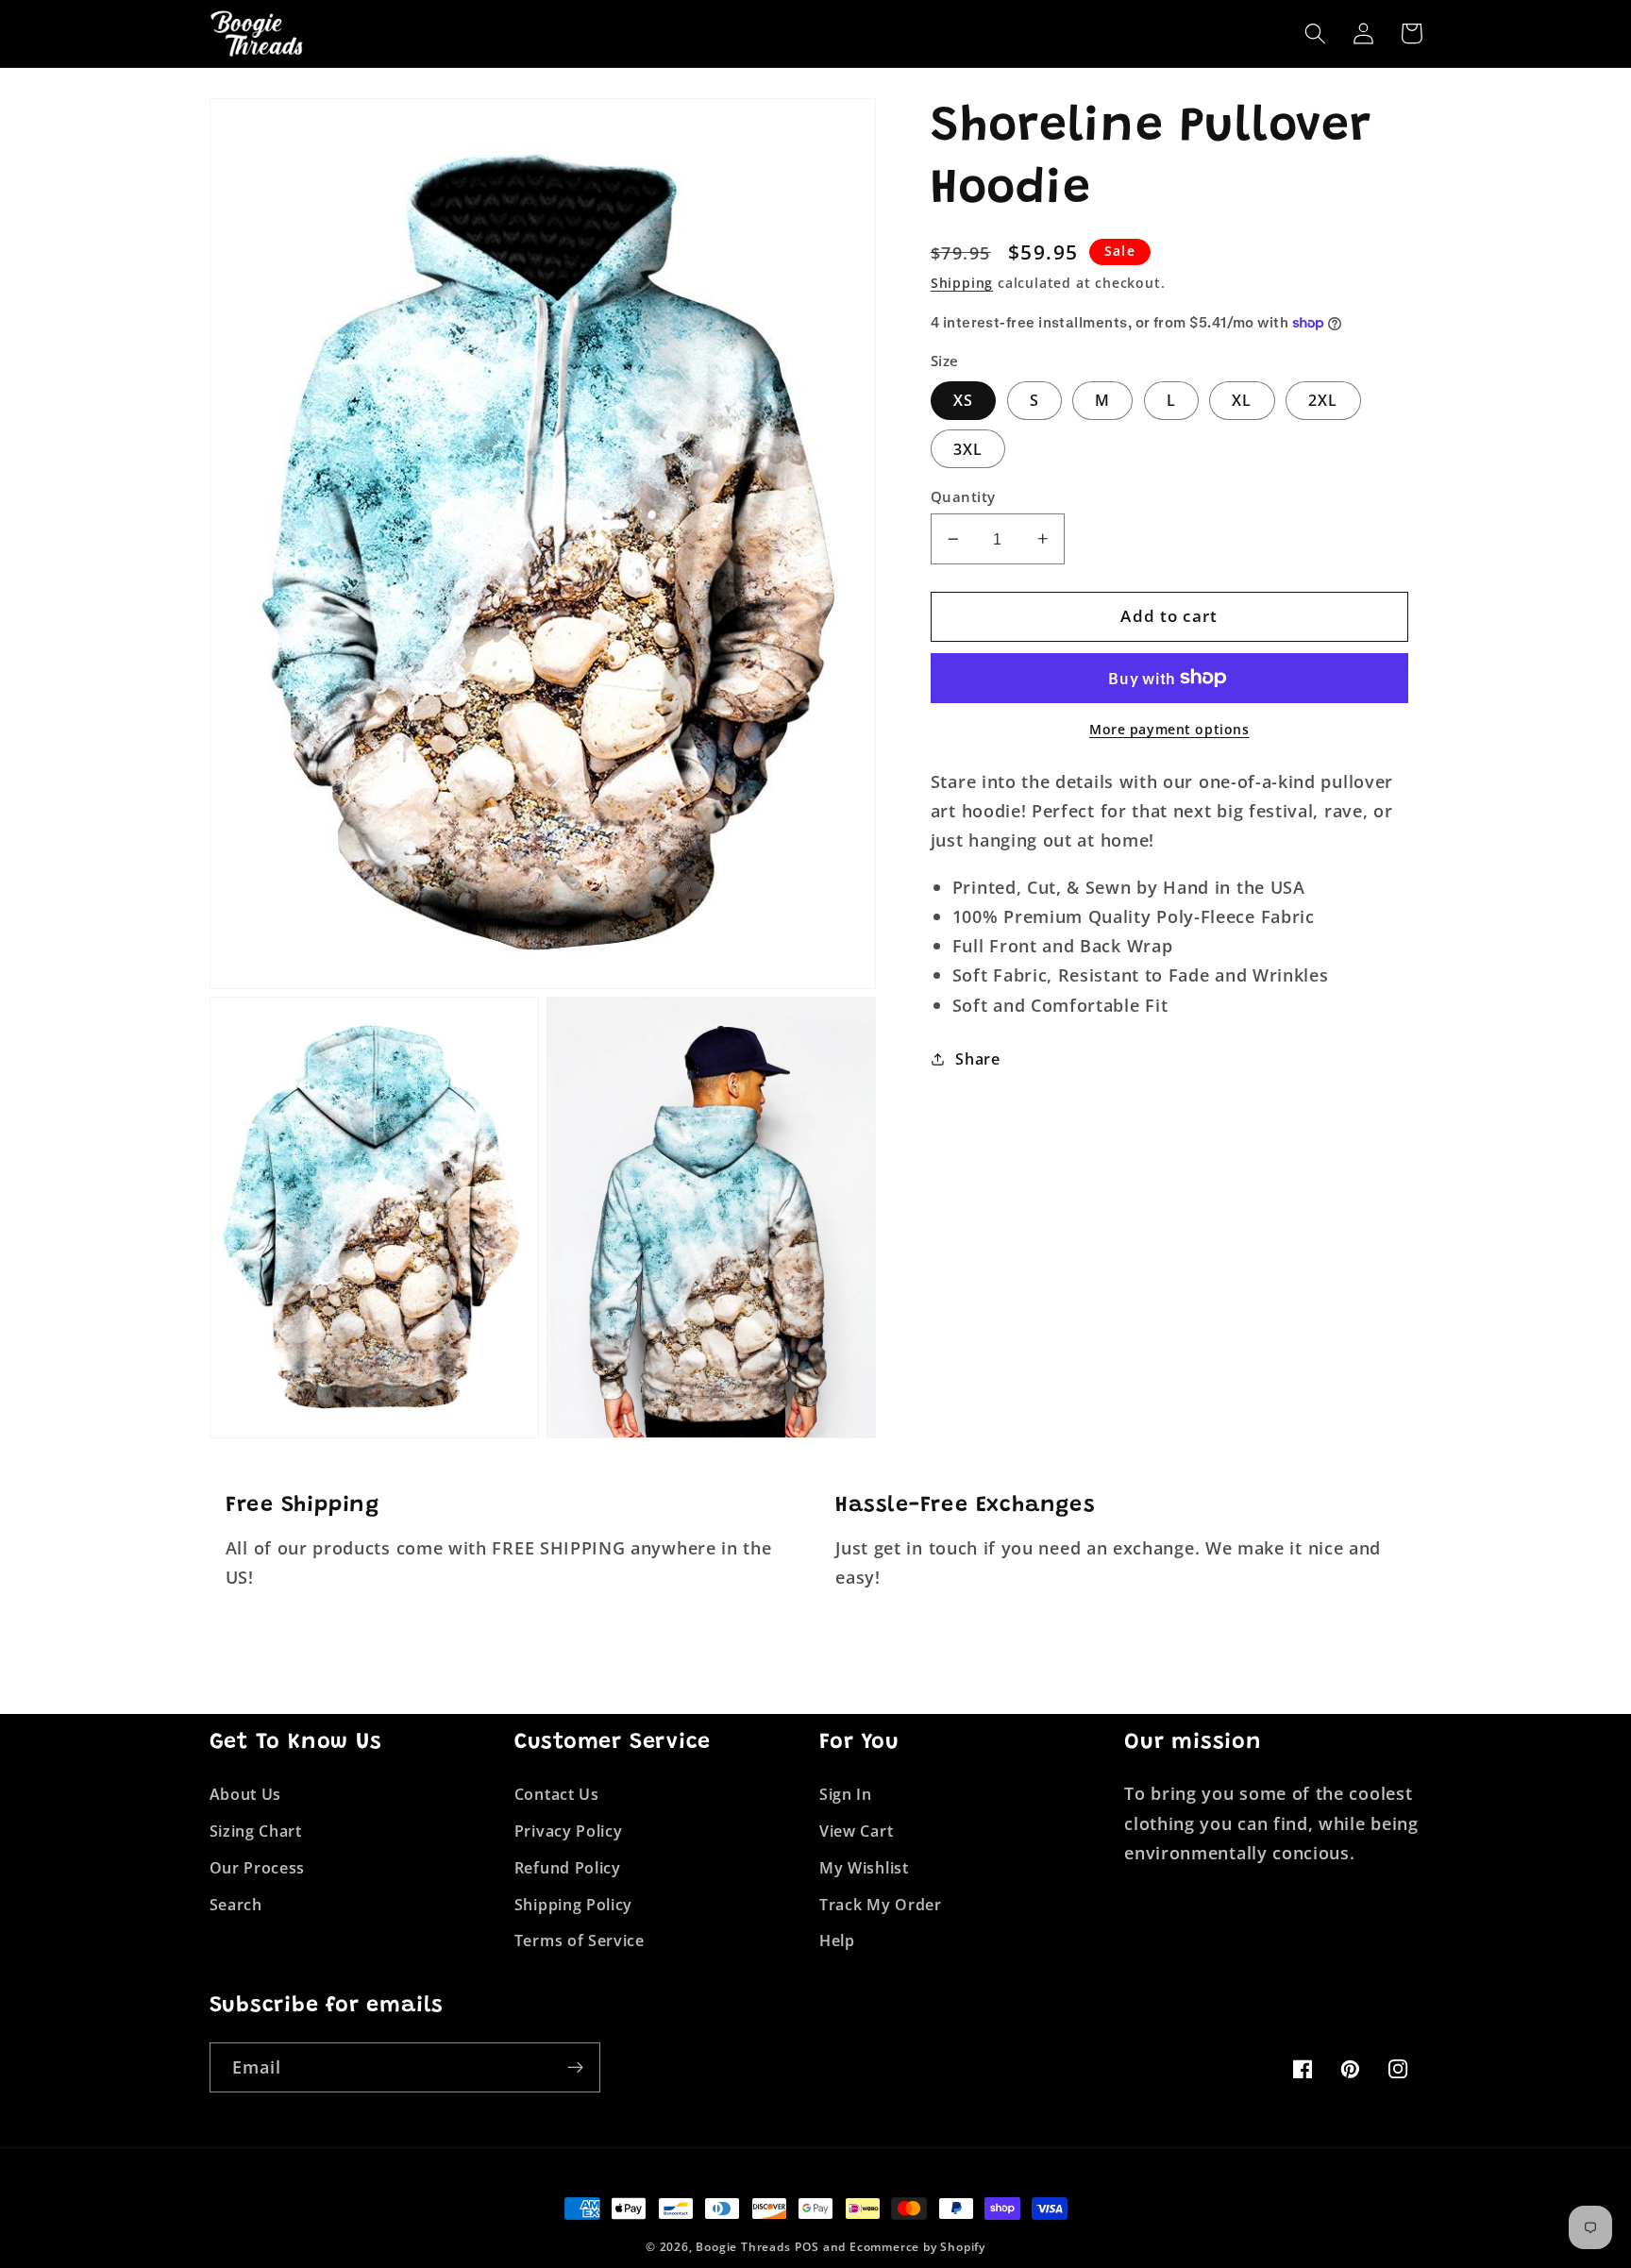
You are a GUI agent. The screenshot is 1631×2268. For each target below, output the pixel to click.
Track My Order (881, 1905)
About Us (246, 1794)
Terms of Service (580, 1940)
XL (1242, 400)
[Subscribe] (575, 2068)
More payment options (1169, 729)
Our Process (258, 1868)
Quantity (963, 496)
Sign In (846, 1794)
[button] (1316, 34)
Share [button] (977, 1059)
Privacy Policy (569, 1831)
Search (236, 1905)
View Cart (856, 1831)
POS (807, 2247)
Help (837, 1940)
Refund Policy (568, 1868)
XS (963, 400)
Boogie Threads (743, 2247)
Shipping (962, 283)
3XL (968, 449)
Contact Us (557, 1794)
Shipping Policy (573, 1905)
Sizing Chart (256, 1831)
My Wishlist (864, 1868)
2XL (1323, 400)
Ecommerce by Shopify (917, 2247)
